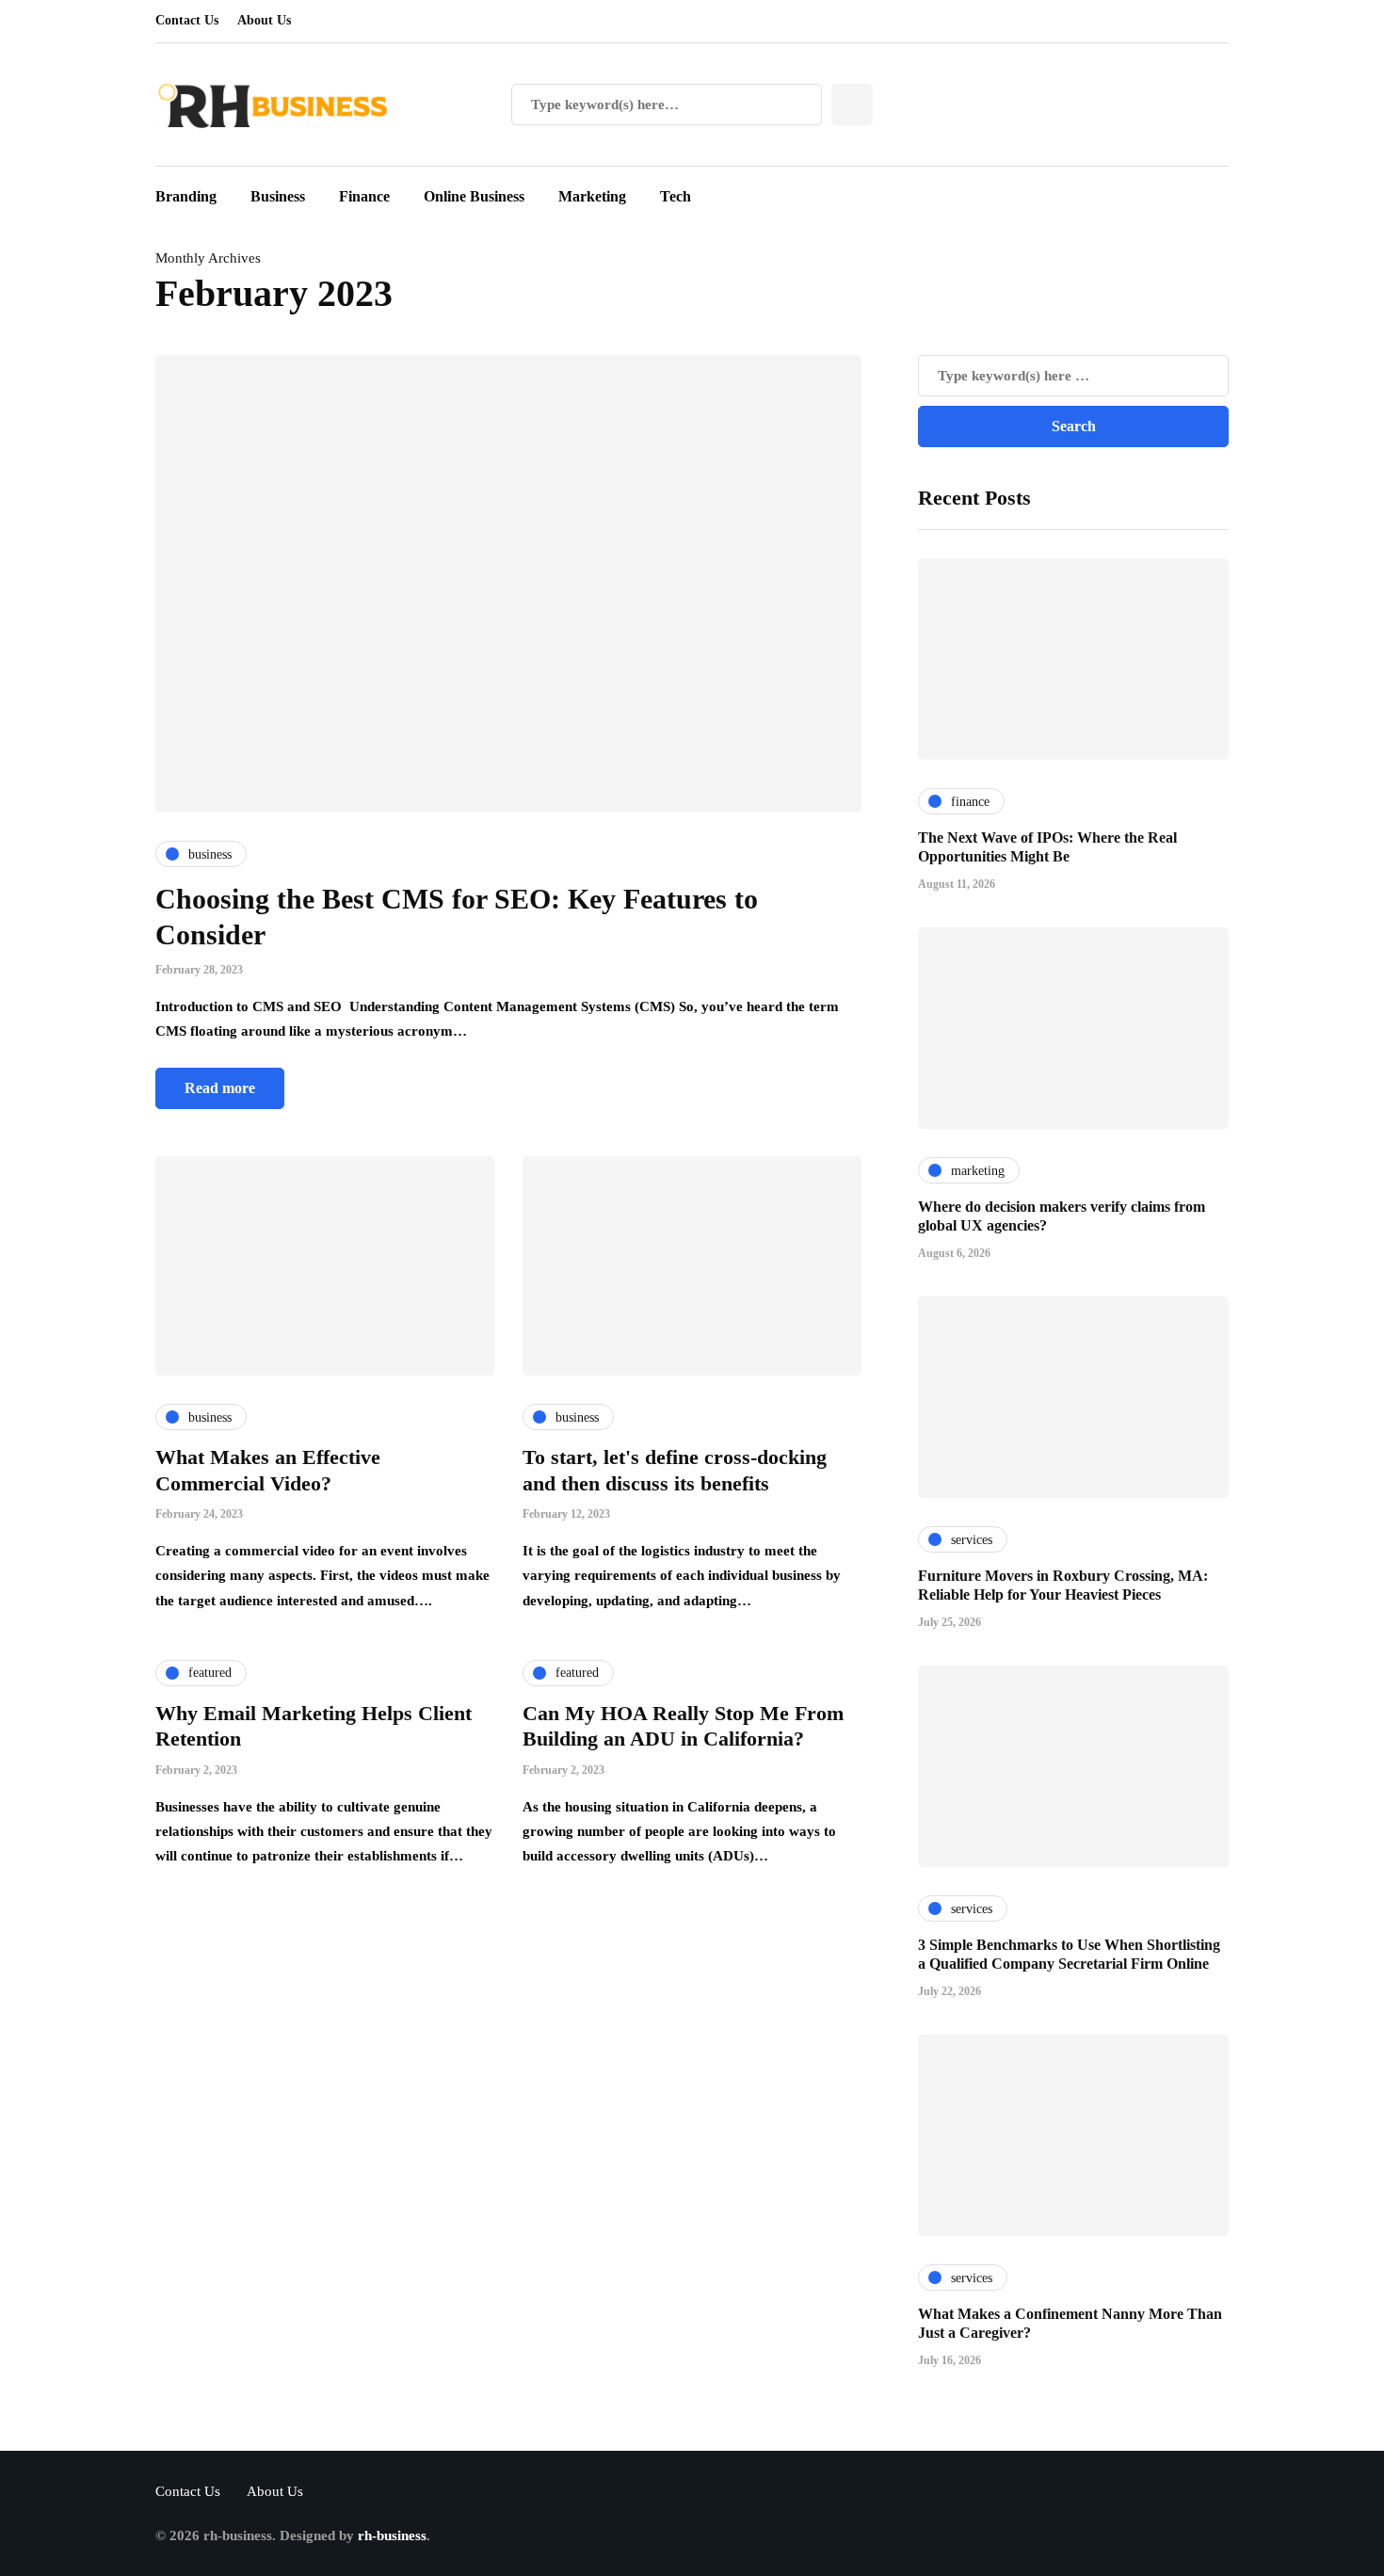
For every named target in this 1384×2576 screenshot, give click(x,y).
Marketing (592, 196)
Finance (364, 196)
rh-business (392, 2536)
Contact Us (187, 20)
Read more (220, 1088)
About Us (264, 20)
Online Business (474, 196)
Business (278, 196)
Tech (676, 196)
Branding (186, 196)
